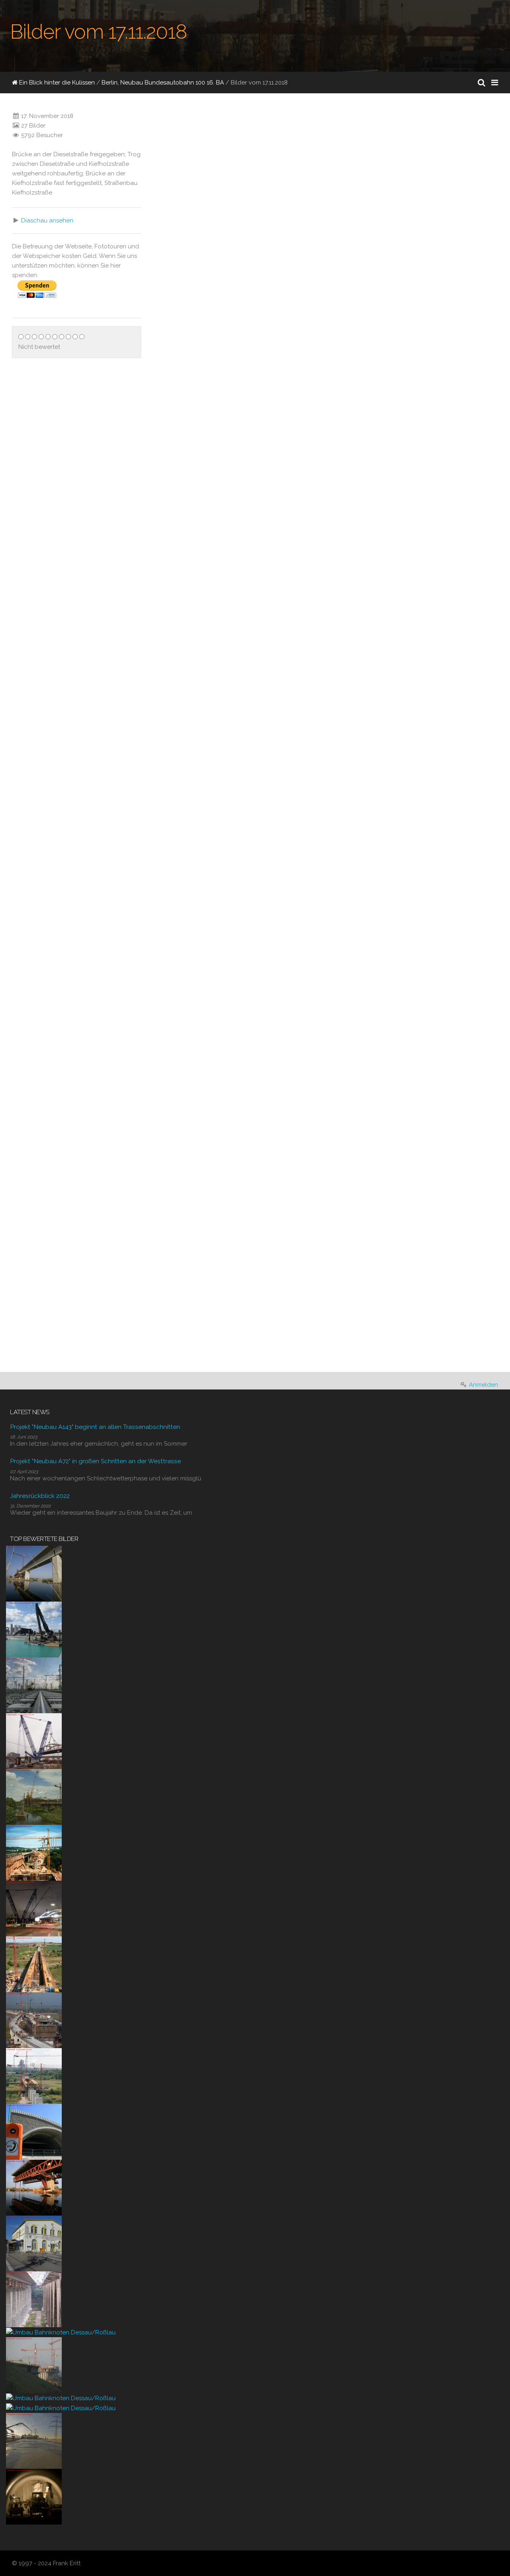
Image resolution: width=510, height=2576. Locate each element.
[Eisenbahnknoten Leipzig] (34, 1685)
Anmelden (484, 1385)
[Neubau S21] (34, 1741)
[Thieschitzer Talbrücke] (34, 1852)
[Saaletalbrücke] (34, 2299)
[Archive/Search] (482, 83)
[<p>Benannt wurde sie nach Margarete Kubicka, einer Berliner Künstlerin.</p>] (284, 196)
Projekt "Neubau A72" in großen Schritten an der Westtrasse (95, 1461)
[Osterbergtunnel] (34, 2496)
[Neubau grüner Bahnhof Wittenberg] (34, 2243)
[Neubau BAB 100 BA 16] (34, 1629)
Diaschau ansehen (47, 220)
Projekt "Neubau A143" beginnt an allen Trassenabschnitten (95, 1427)
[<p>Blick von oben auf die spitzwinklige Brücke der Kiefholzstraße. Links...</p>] (284, 795)
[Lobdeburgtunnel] (34, 2131)
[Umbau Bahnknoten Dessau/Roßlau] (61, 2332)
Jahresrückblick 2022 (40, 1496)
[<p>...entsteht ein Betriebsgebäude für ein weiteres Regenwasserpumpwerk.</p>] (163, 889)
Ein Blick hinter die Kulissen (56, 83)
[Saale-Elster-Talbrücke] (34, 1573)
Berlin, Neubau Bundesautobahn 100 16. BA (163, 83)
